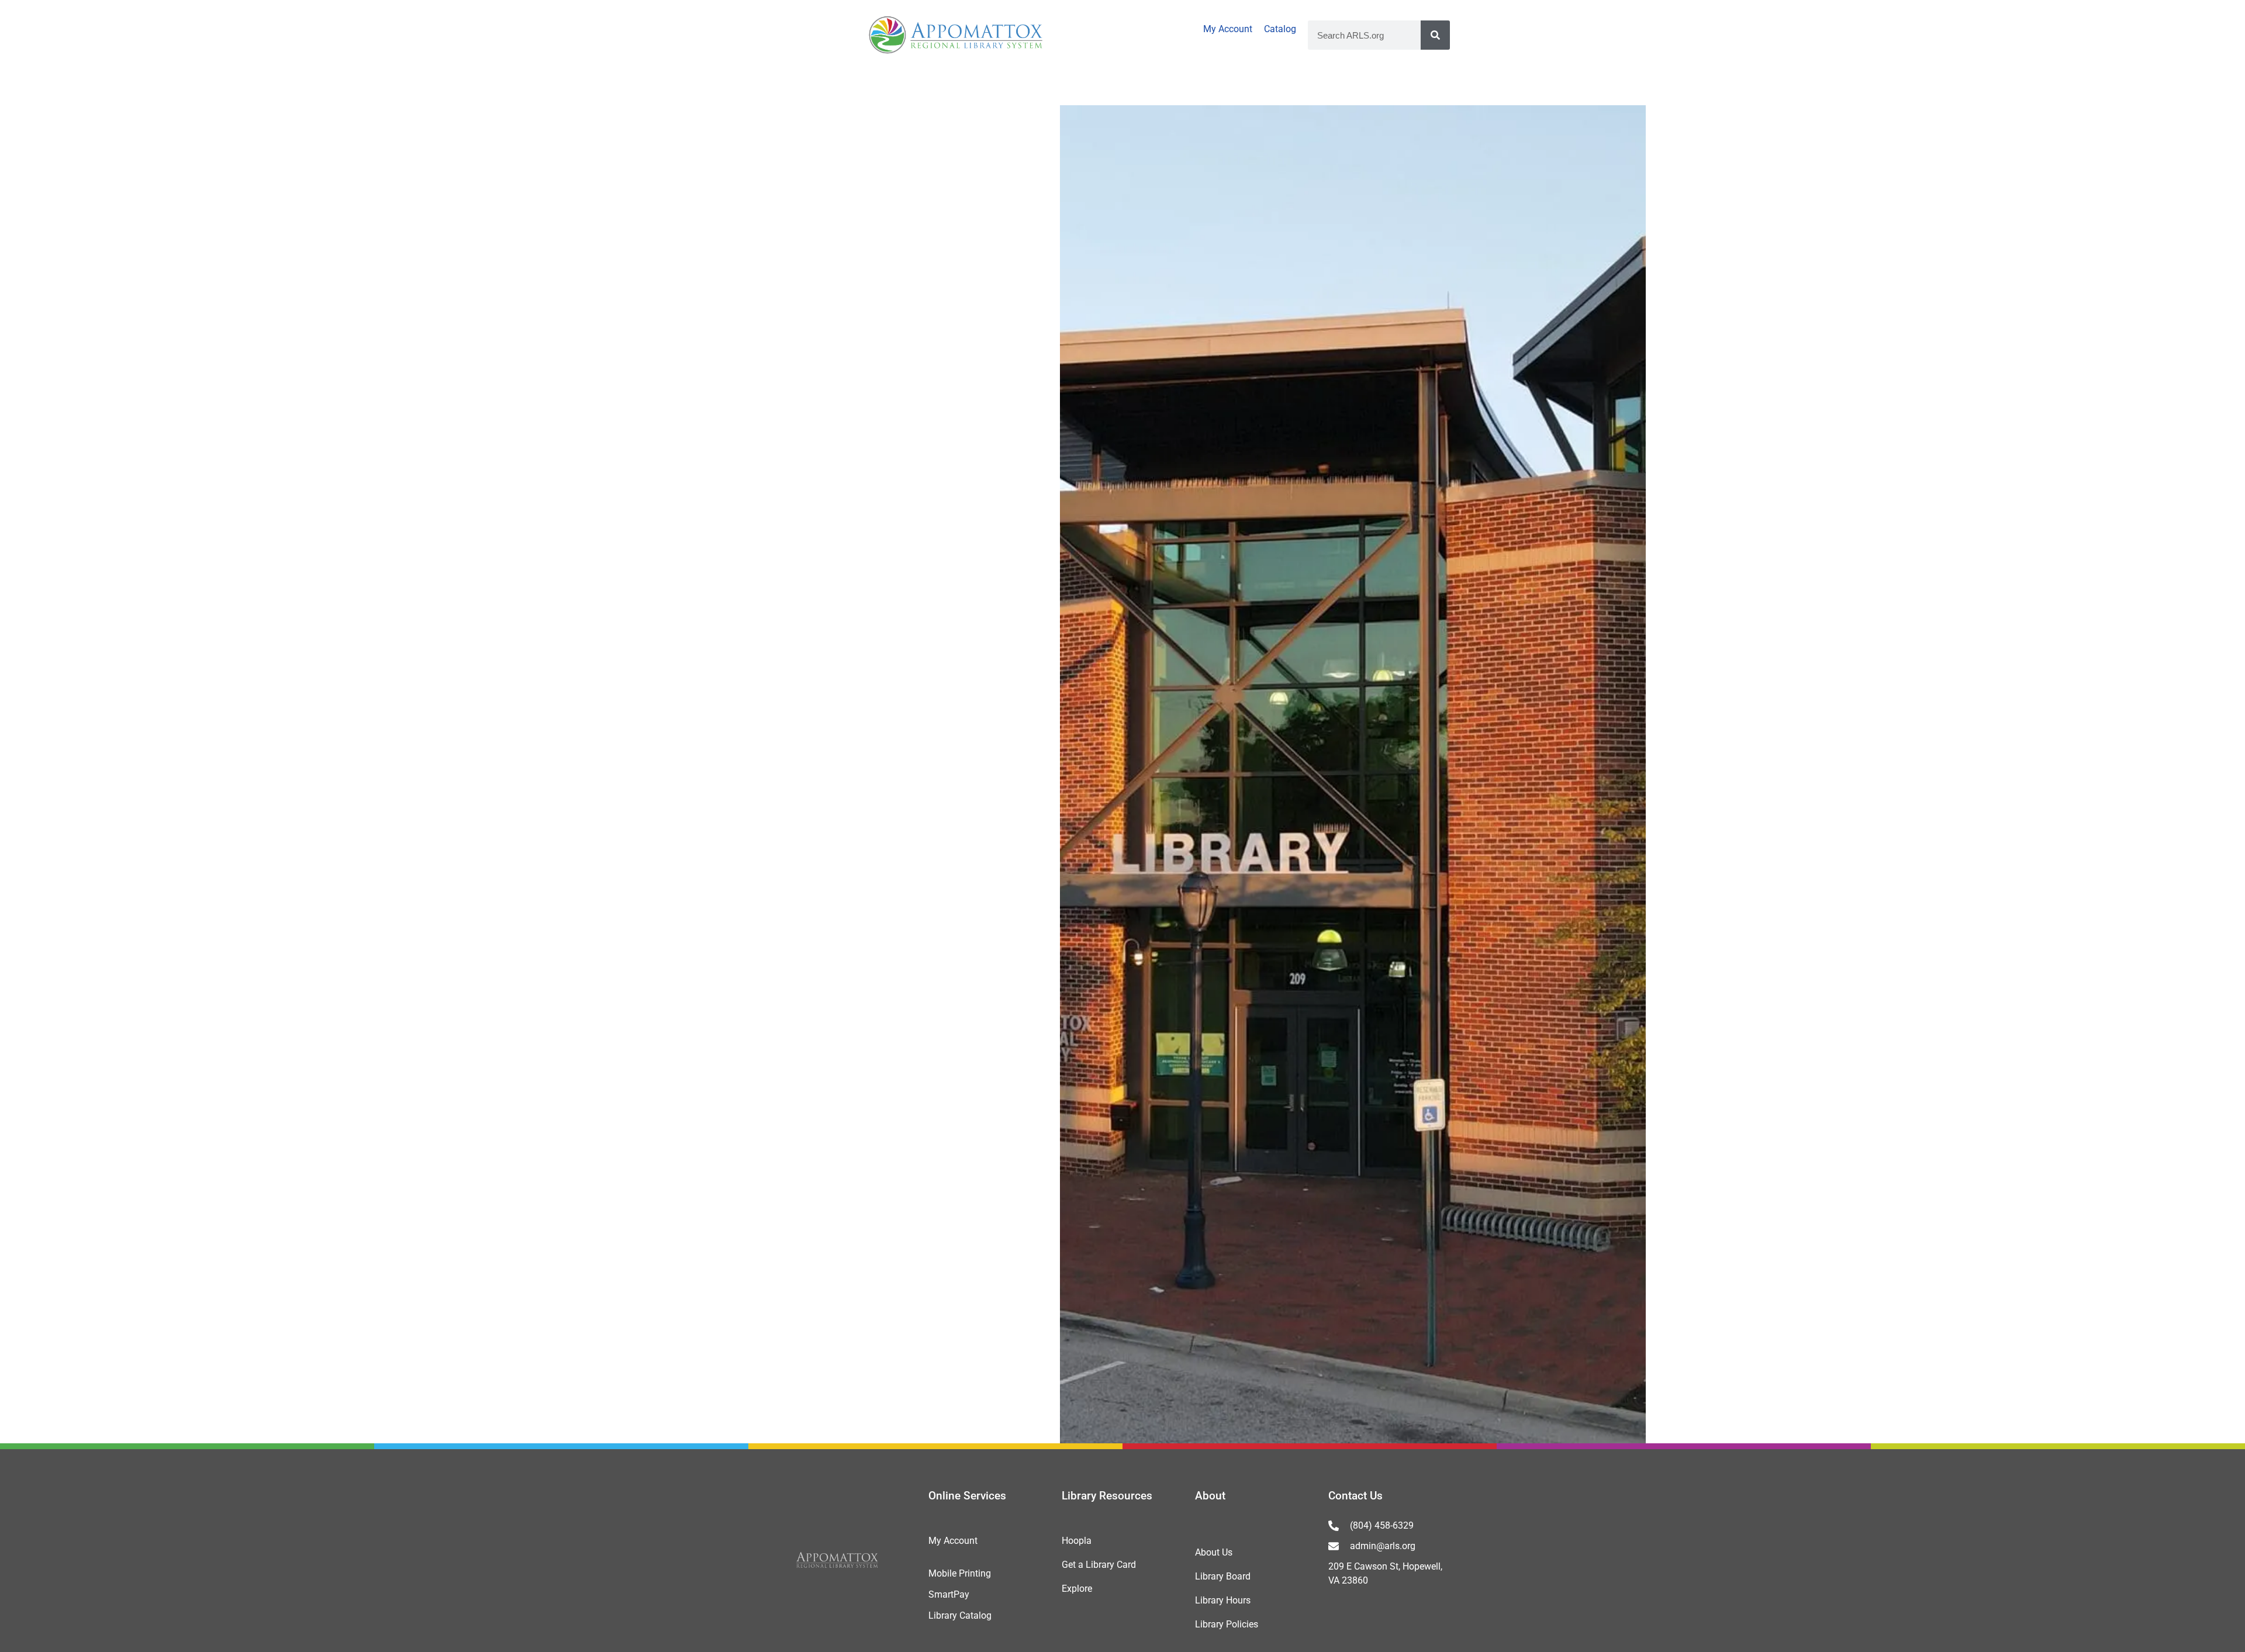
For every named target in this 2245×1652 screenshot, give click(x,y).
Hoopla (1077, 1541)
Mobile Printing (960, 1573)
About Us (1214, 1552)
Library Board (1223, 1576)
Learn (1326, 87)
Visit (169, 87)
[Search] (1435, 35)
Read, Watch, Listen (933, 87)
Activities (529, 87)
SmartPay (949, 1594)
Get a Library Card (1099, 1565)
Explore (1077, 1589)
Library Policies (1227, 1624)
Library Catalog (960, 1615)
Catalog (1280, 29)
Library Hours (1223, 1600)
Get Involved (1698, 87)
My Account (1228, 29)
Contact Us (1355, 1496)
